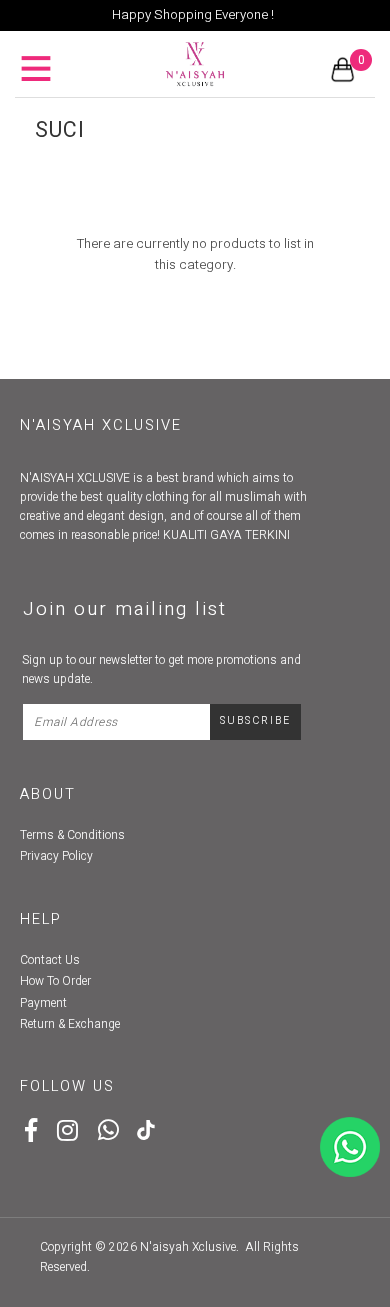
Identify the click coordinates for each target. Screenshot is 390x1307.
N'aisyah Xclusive (188, 1247)
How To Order (55, 981)
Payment (43, 1003)
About (48, 794)
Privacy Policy (56, 856)
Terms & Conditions (72, 835)
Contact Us (50, 960)
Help (41, 919)
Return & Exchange (70, 1024)
